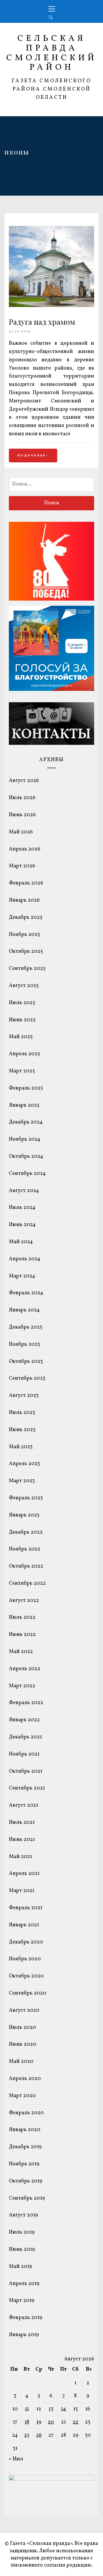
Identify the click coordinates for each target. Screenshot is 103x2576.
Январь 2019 (24, 2335)
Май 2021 (20, 1857)
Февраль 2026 (26, 883)
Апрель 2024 (25, 1259)
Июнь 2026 (22, 815)
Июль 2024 (22, 1208)
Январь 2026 (24, 900)
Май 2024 (21, 1242)
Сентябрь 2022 (27, 1583)
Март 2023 (22, 1481)
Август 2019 (23, 2215)
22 (76, 2422)
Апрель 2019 (24, 2284)
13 (51, 2409)
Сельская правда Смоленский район (52, 53)
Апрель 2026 (25, 849)
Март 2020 (22, 2096)
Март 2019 (22, 2301)
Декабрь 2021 (25, 1737)
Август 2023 (24, 1396)
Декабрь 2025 (26, 917)
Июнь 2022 (22, 1635)
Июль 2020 (22, 2028)
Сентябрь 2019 (27, 2198)
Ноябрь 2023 (24, 1344)
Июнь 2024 (22, 1225)
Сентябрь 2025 (27, 969)
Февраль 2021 (26, 1908)
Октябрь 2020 (26, 1976)
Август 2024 (24, 1191)
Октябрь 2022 (26, 1566)
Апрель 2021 (24, 1874)
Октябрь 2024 (26, 1156)
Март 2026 (22, 866)
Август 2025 (24, 986)
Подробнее (32, 456)
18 (27, 2422)
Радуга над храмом (42, 322)
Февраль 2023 (26, 1498)
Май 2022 (21, 1652)
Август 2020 (24, 2010)
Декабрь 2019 (25, 2147)
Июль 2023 (22, 1413)
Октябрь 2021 (26, 1771)
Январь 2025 (24, 1105)
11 (27, 2409)
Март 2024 (22, 1276)
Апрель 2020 (25, 2079)
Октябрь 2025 (26, 951)
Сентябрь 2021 (27, 1788)
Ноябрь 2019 (24, 2164)
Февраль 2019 (26, 2318)
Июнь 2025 (22, 1020)
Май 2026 (21, 832)
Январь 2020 (25, 2130)
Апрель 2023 (24, 1464)
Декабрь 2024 (26, 1122)
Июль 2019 (22, 2232)
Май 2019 (20, 2267)
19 (39, 2422)
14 (64, 2409)
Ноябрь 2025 (24, 935)
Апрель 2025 (24, 1054)
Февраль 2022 (26, 1703)
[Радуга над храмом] (51, 306)
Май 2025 (21, 1037)
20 (51, 2422)
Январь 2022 (24, 1720)
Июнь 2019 (22, 2249)
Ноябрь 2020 (25, 1959)
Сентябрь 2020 (28, 1993)
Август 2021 (23, 1805)
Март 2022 (22, 1686)
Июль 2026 (22, 798)
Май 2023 (21, 1447)
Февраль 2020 (26, 2113)
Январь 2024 (24, 1310)
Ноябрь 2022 (25, 1549)
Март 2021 (22, 1891)
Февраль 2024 (26, 1293)
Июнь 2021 (22, 1840)
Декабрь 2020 (26, 1942)
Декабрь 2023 (26, 1327)
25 (27, 2435)
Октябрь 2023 (26, 1362)
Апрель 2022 (25, 1669)
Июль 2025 (22, 1003)
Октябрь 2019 (26, 2181)
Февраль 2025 (26, 1088)
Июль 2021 (22, 1822)
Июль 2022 (22, 1617)
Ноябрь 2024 (25, 1139)
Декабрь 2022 (26, 1532)
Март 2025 (22, 1071)
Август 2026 (24, 781)
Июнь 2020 (23, 2044)
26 (39, 2435)
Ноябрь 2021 (24, 1754)
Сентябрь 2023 (27, 1378)
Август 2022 (24, 1601)
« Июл (16, 2459)
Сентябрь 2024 (27, 1174)
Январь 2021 (24, 1925)
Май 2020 (21, 2062)
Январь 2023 (24, 1515)
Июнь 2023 (22, 1430)
